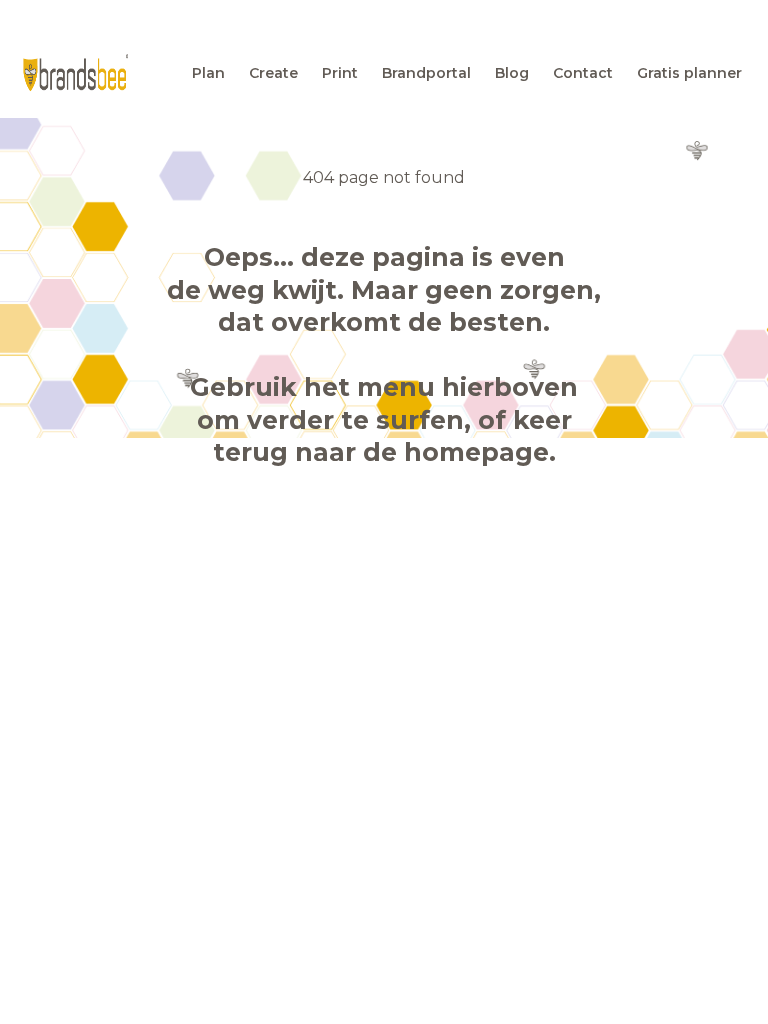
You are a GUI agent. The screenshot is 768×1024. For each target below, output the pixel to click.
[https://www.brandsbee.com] (75, 72)
